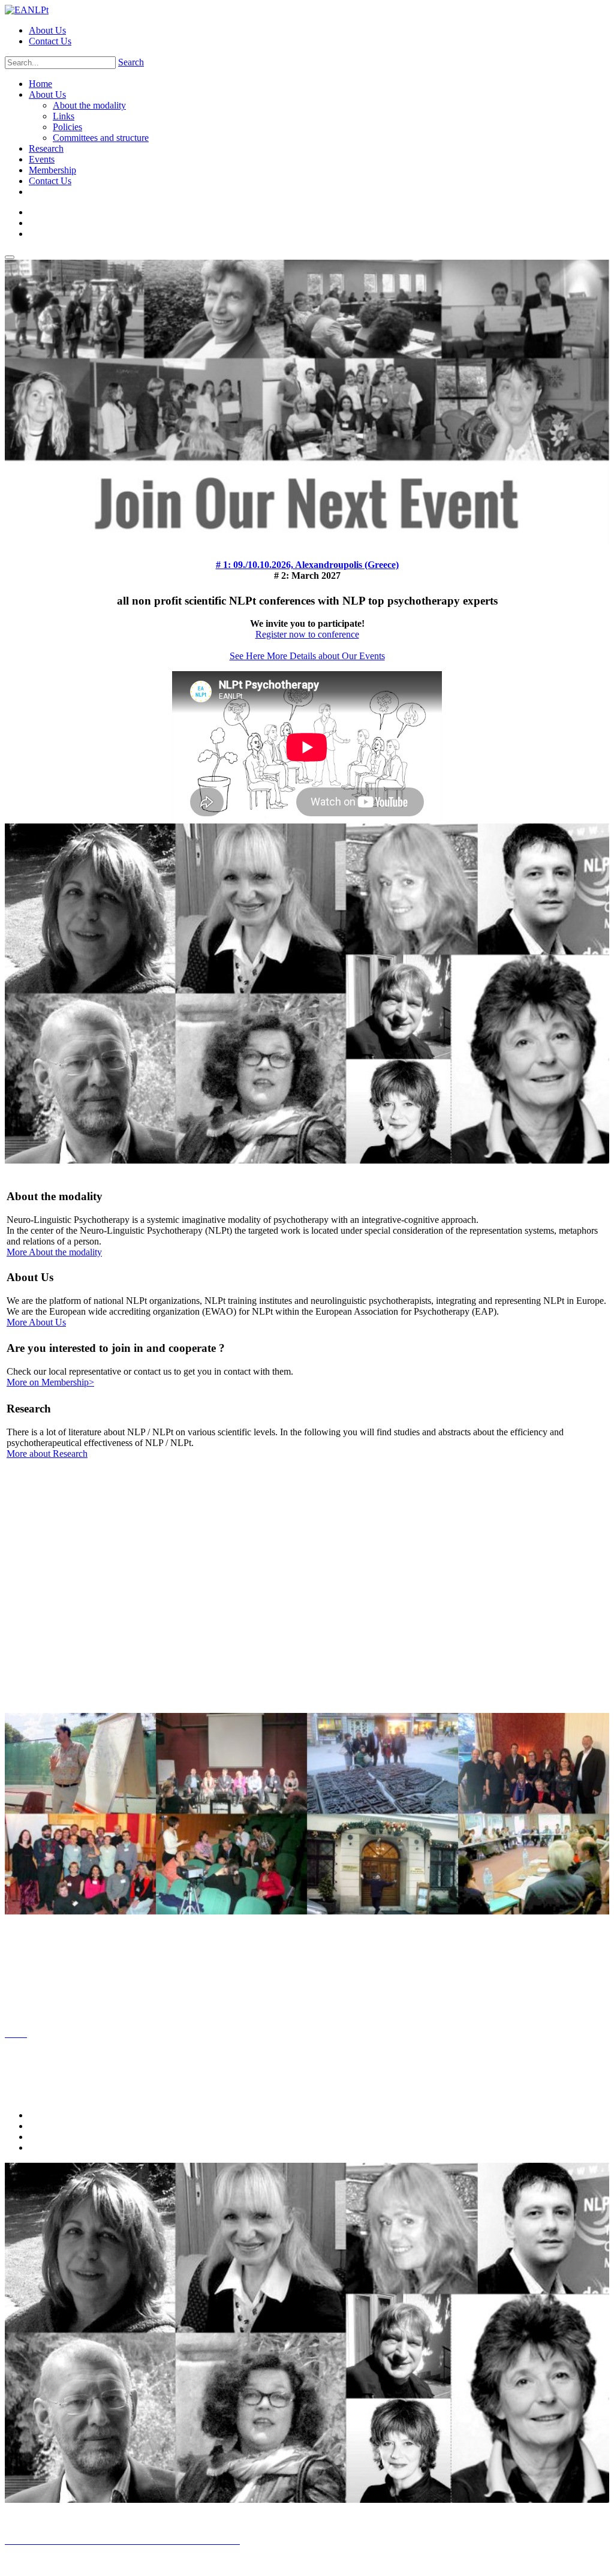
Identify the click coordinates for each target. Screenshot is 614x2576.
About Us (47, 30)
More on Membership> (50, 1382)
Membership (52, 170)
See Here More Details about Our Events (307, 656)
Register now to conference (307, 634)
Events (42, 159)
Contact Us (50, 41)
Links (64, 116)
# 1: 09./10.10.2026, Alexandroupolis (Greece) (307, 565)
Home (40, 84)
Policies (67, 127)
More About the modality (54, 1252)
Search (131, 62)
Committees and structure (101, 138)
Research (46, 148)
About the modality (89, 105)
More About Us (36, 1322)
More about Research (47, 1454)
